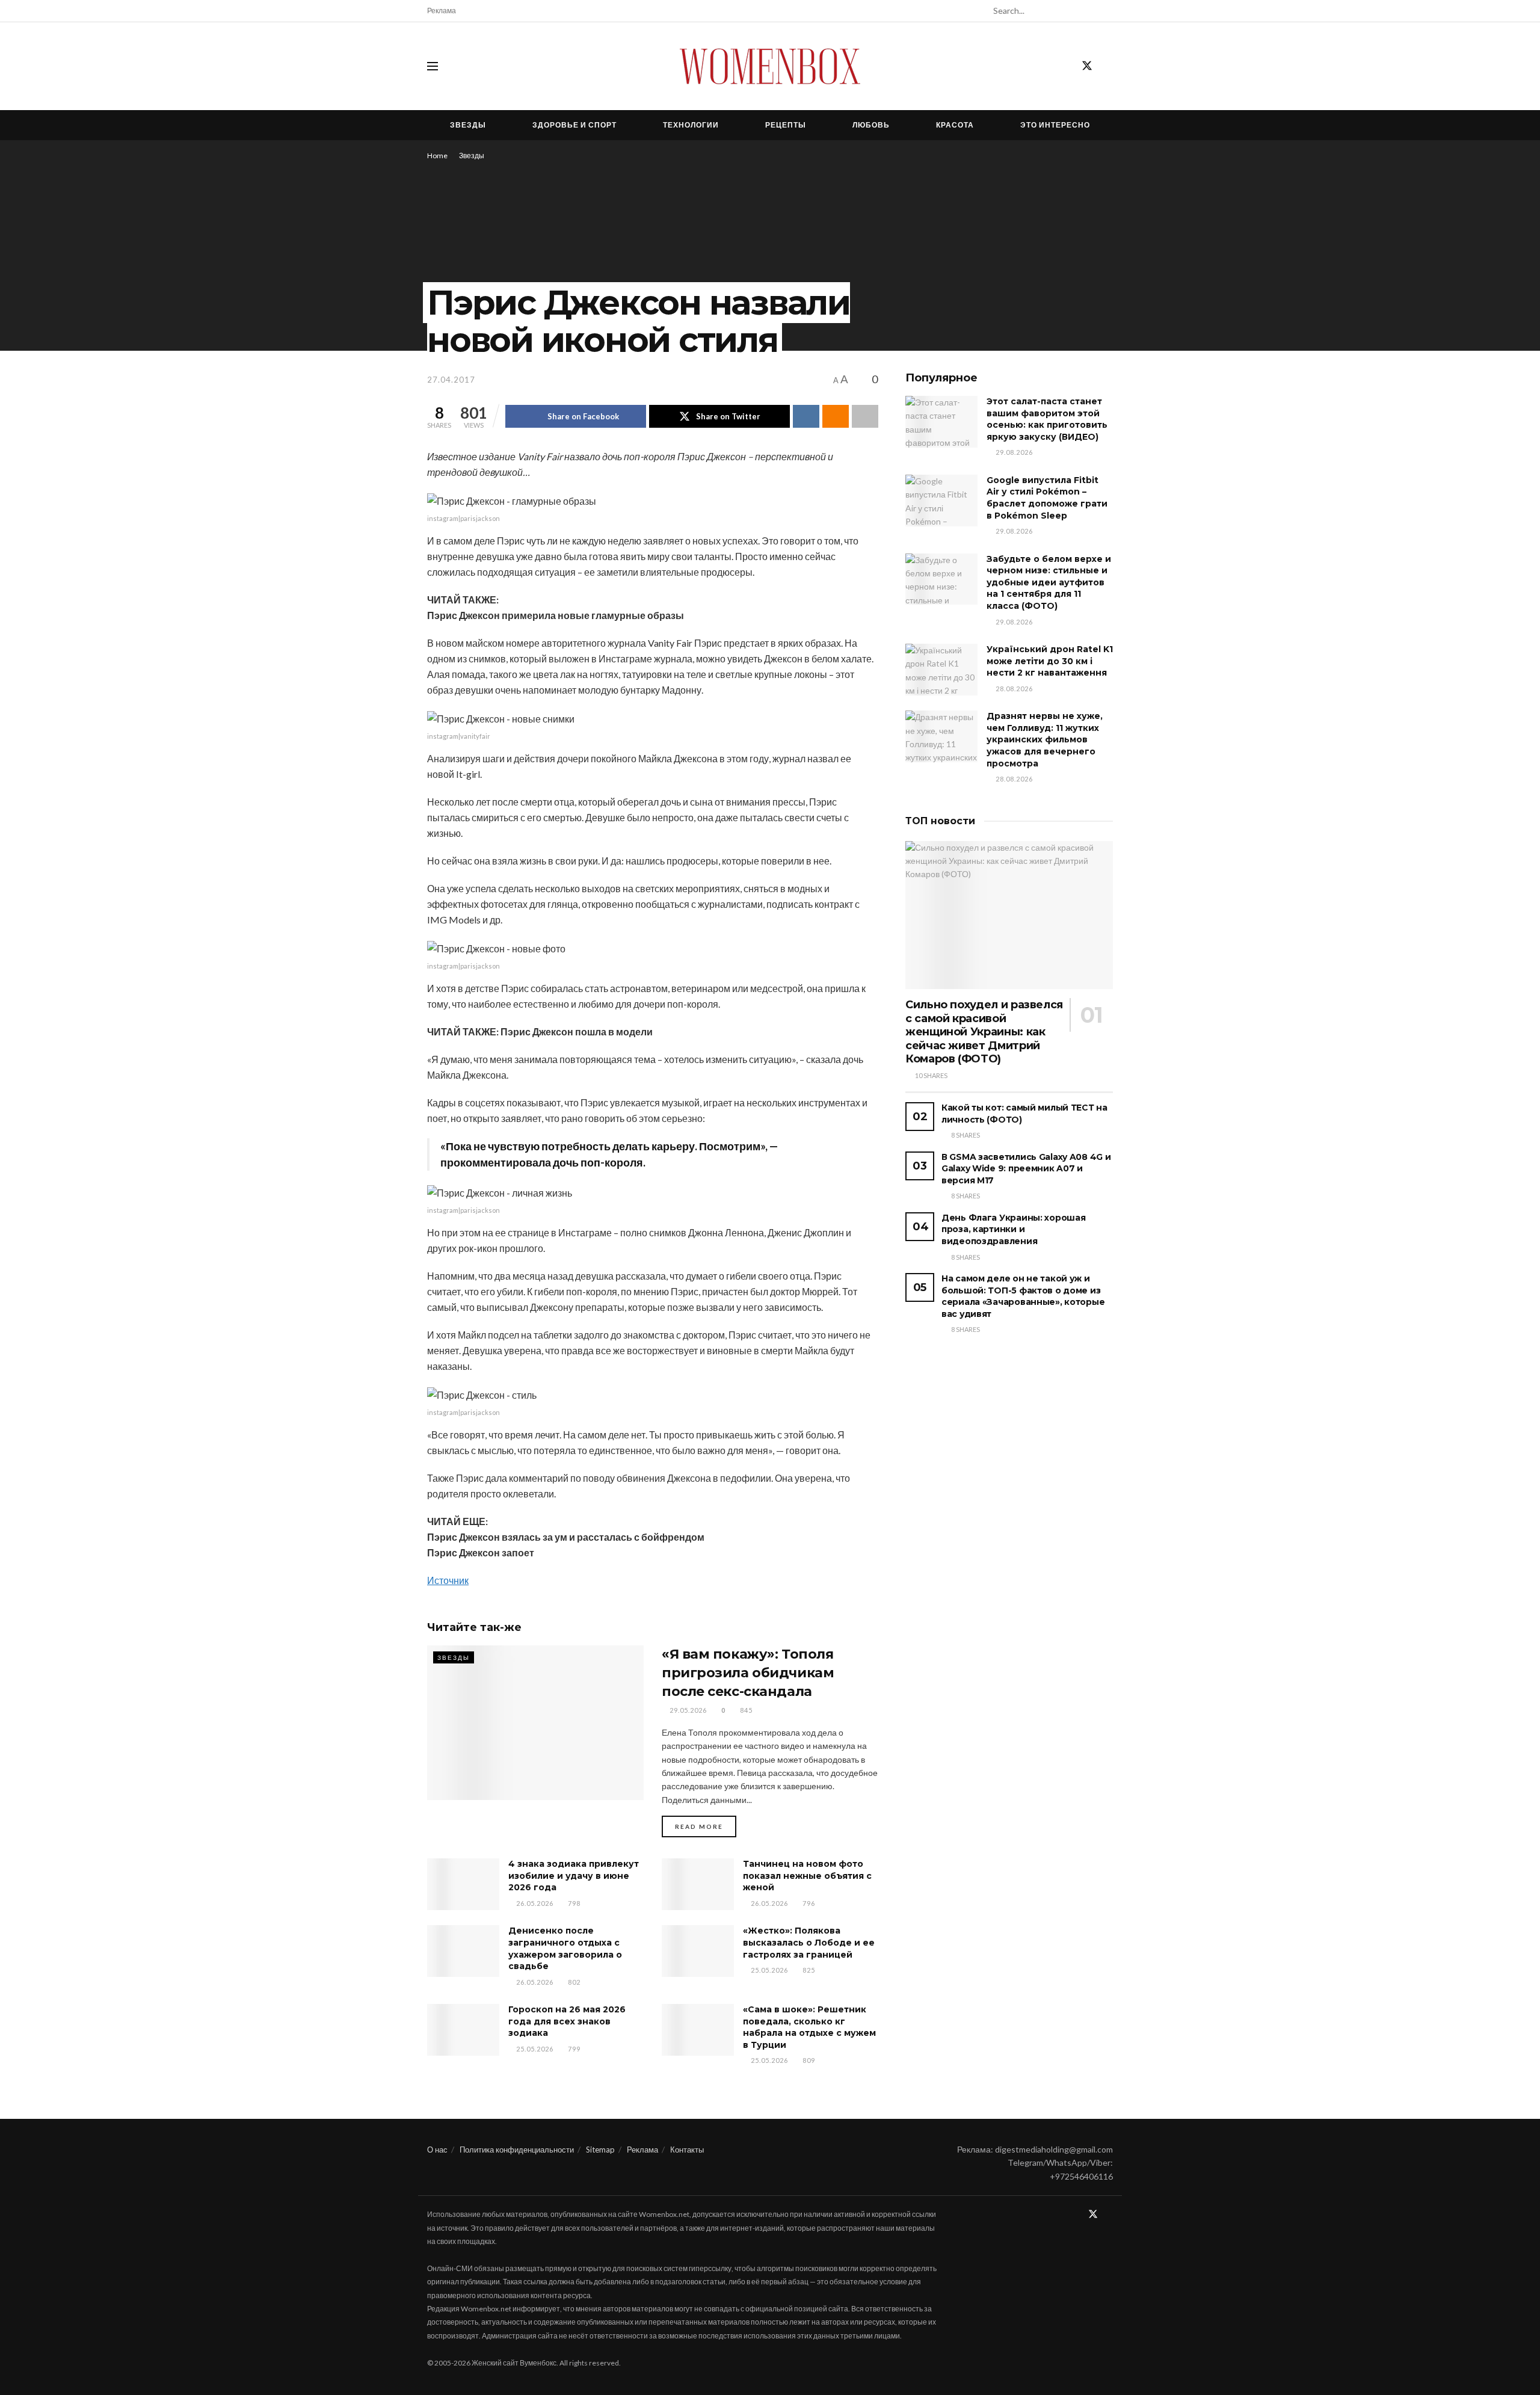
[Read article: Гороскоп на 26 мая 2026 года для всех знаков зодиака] (463, 2030)
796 (808, 1903)
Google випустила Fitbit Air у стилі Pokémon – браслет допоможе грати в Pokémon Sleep (1047, 498)
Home (437, 156)
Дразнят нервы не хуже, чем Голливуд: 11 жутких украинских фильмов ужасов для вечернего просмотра (1045, 739)
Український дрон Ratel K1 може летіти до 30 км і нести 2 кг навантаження (1050, 661)
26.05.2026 (534, 1903)
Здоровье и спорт (574, 125)
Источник (448, 1580)
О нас (437, 2150)
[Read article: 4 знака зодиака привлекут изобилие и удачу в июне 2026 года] (463, 1884)
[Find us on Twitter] (1087, 66)
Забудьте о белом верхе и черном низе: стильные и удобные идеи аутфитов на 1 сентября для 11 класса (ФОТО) (1049, 582)
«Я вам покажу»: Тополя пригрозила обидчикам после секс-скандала (748, 1673)
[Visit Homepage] (770, 66)
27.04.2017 (451, 380)
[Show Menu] (433, 66)
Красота (955, 125)
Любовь (871, 125)
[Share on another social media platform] (865, 416)
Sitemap (600, 2150)
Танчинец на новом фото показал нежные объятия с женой (807, 1876)
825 (808, 1970)
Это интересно (1055, 125)
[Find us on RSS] (1109, 66)
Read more (706, 1826)
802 (573, 1982)
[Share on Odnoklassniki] (836, 416)
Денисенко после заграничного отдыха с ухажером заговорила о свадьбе (565, 1948)
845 (745, 1710)
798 (573, 1903)
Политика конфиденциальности (517, 2150)
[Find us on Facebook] (1065, 66)
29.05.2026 (687, 1710)
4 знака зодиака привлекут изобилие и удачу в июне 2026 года (574, 1876)
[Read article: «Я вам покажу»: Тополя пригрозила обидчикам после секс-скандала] (535, 1723)
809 (808, 2060)
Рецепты (786, 125)
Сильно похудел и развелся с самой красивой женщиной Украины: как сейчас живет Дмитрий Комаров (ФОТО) (984, 1032)
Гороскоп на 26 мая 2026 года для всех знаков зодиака (567, 2021)
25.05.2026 (768, 1970)
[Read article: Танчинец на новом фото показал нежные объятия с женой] (698, 1884)
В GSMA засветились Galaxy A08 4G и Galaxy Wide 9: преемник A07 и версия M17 (1026, 1169)
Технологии (691, 125)
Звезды (468, 125)
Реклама (442, 11)
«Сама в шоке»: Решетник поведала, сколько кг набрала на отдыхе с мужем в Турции (809, 2027)
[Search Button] (1106, 11)
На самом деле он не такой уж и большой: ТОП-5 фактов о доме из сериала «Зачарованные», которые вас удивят (1023, 1296)
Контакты (687, 2150)
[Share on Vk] (806, 416)
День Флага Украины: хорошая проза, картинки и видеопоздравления (1013, 1229)
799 (573, 2049)
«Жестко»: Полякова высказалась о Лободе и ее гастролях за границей (809, 1942)
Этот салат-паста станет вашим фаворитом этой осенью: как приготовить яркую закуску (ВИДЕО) (1047, 419)
